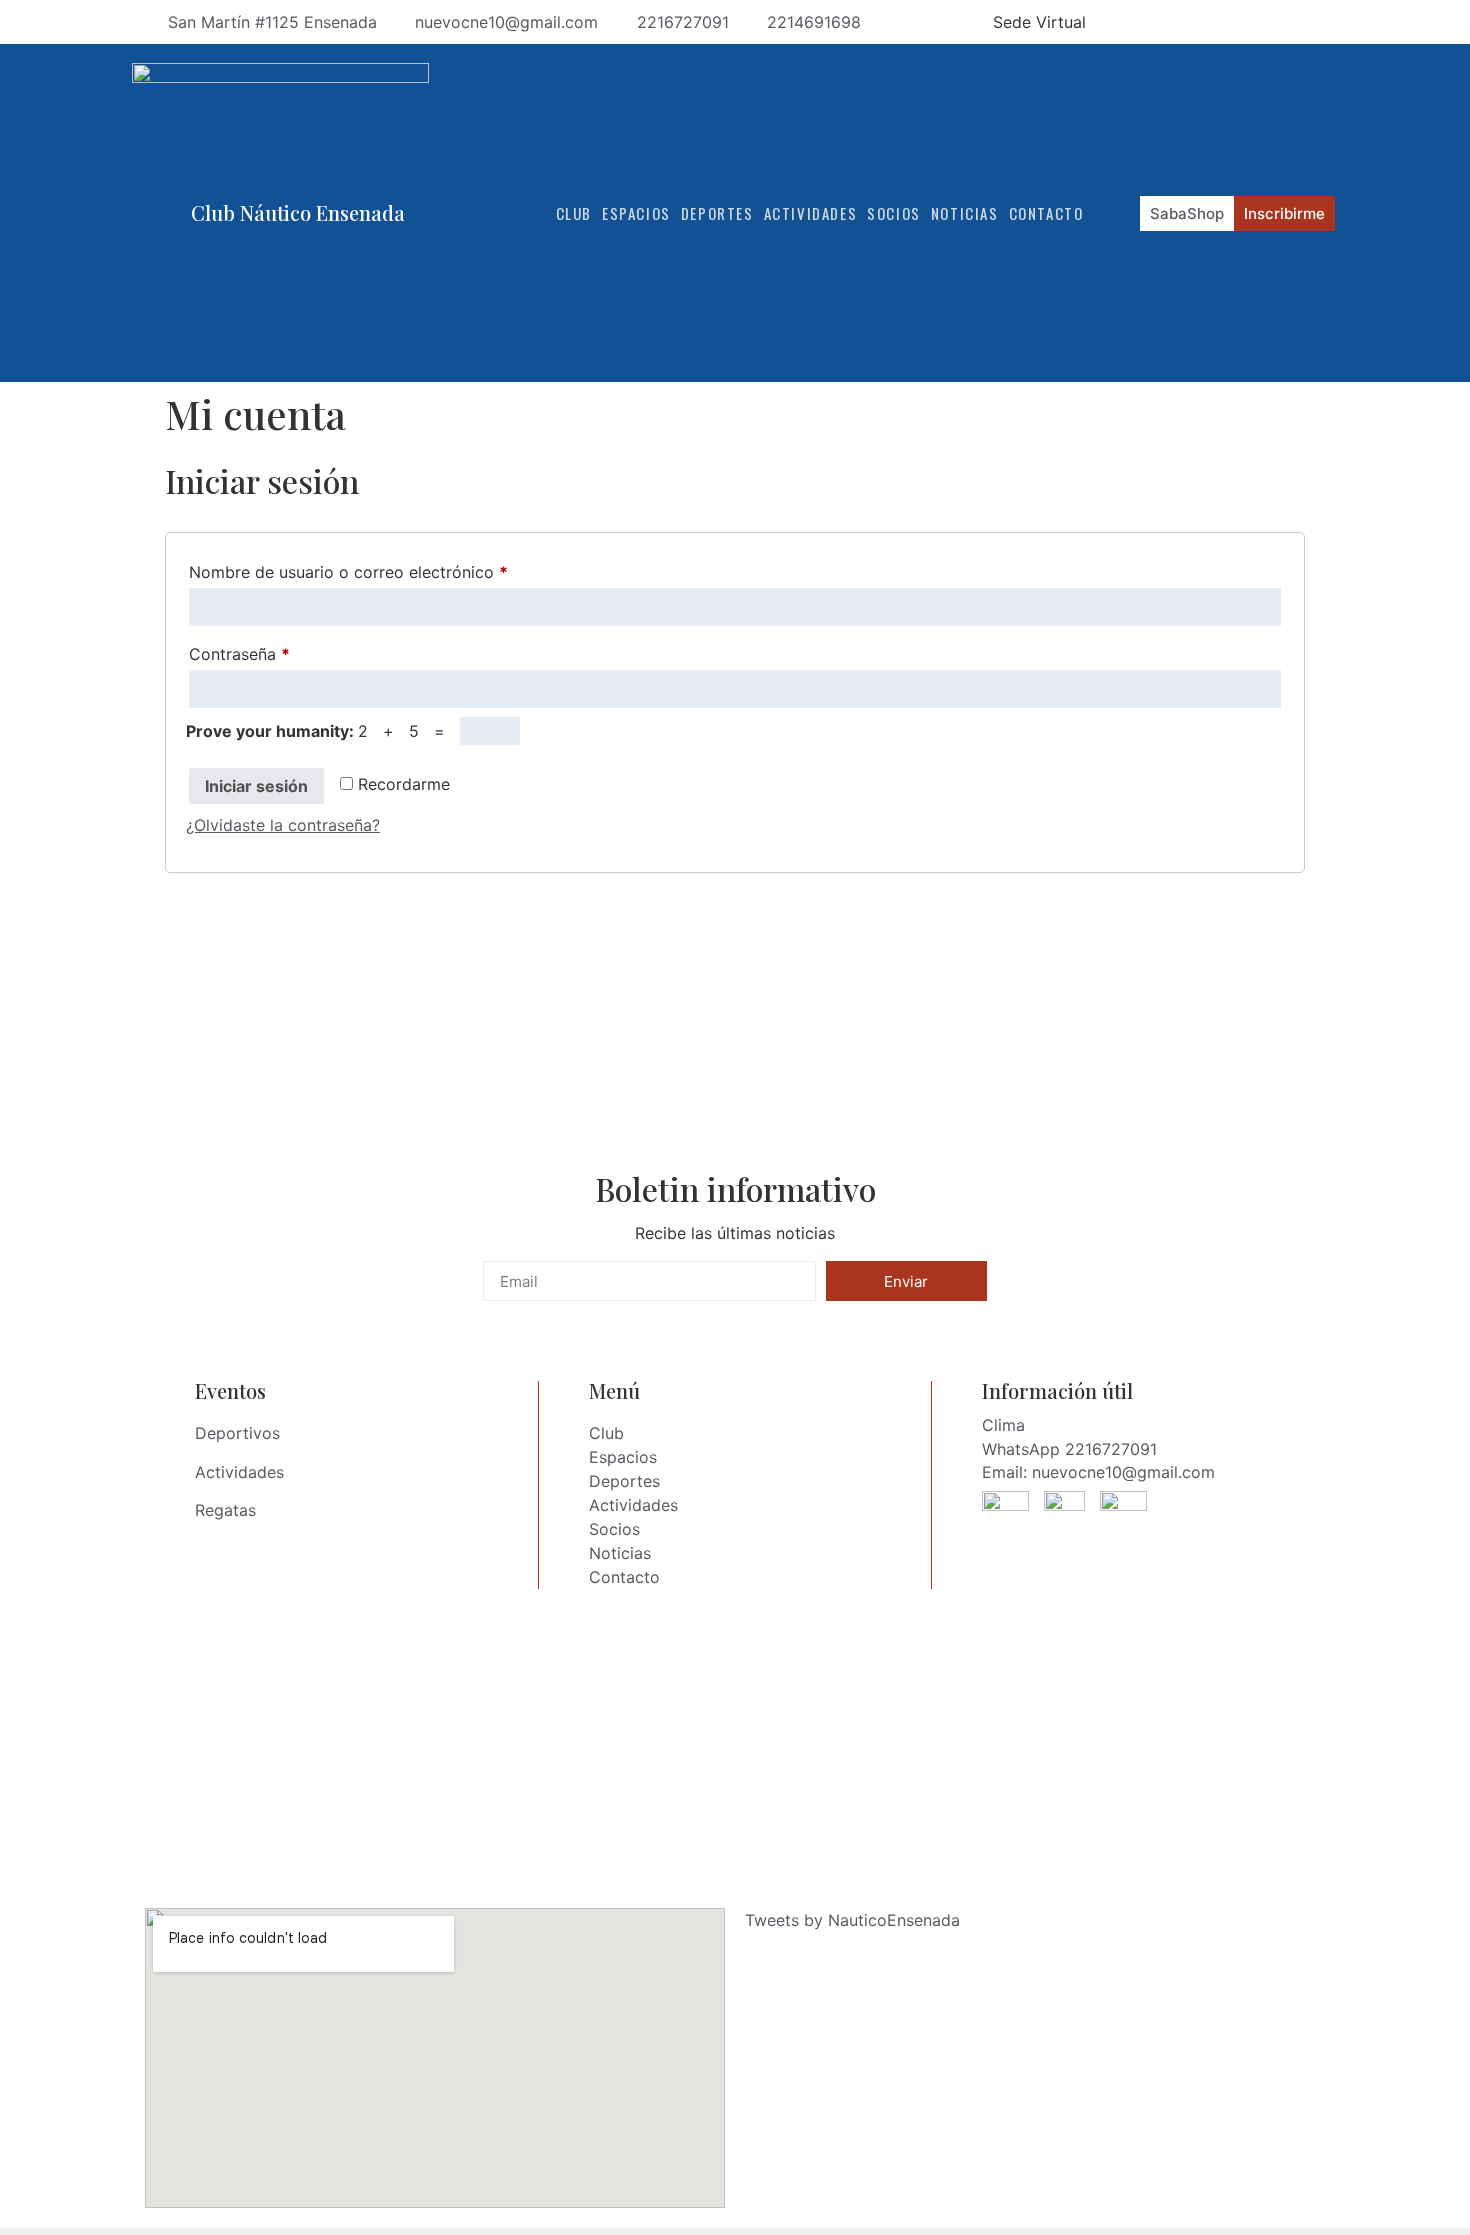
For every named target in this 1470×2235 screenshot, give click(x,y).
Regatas (225, 1510)
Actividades (811, 213)
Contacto (1046, 213)
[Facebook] (1217, 22)
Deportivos (237, 1433)
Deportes (717, 213)
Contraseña (277, 651)
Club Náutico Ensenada (298, 212)
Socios (894, 213)
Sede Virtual (1039, 22)
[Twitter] (1325, 22)
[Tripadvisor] (1289, 22)
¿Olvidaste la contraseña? (283, 825)
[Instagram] (1253, 22)
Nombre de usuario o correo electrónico (386, 569)
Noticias (965, 213)
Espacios (636, 213)
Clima (1003, 1425)
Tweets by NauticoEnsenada (852, 1920)
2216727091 (1111, 1449)
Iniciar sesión (256, 786)
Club (574, 213)
